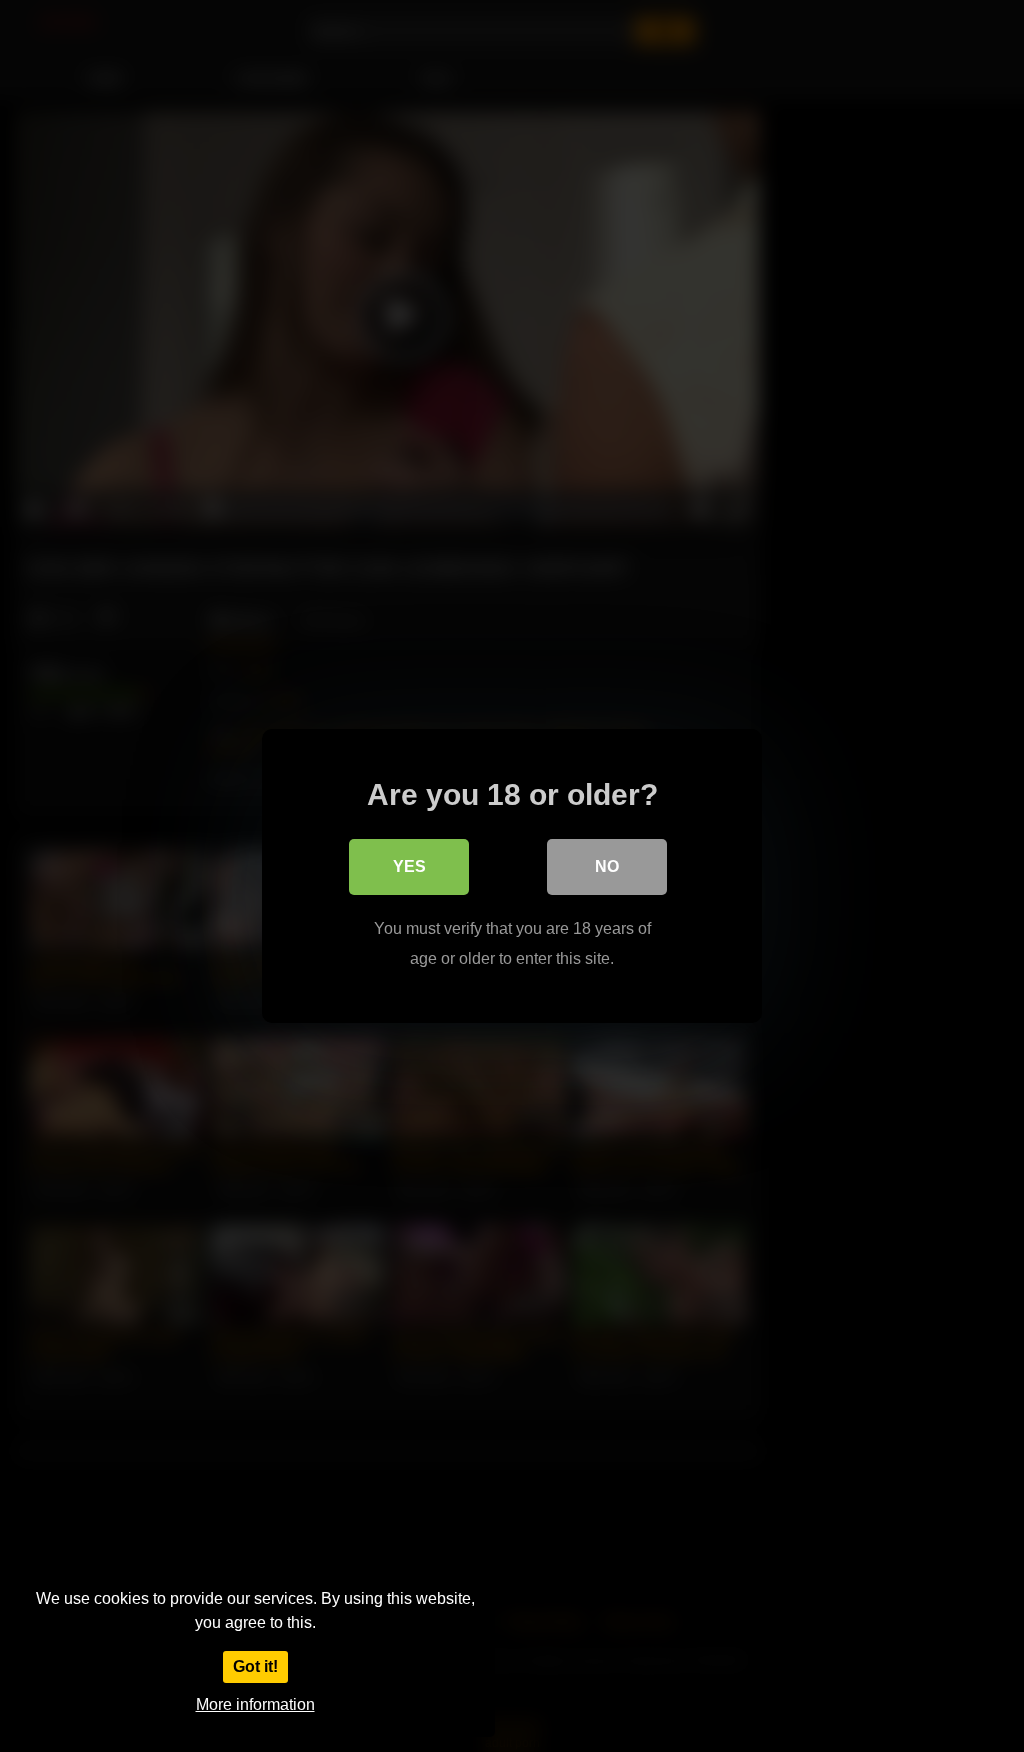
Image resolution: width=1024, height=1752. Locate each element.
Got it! (255, 1666)
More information (255, 1704)
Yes (409, 866)
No (607, 866)
